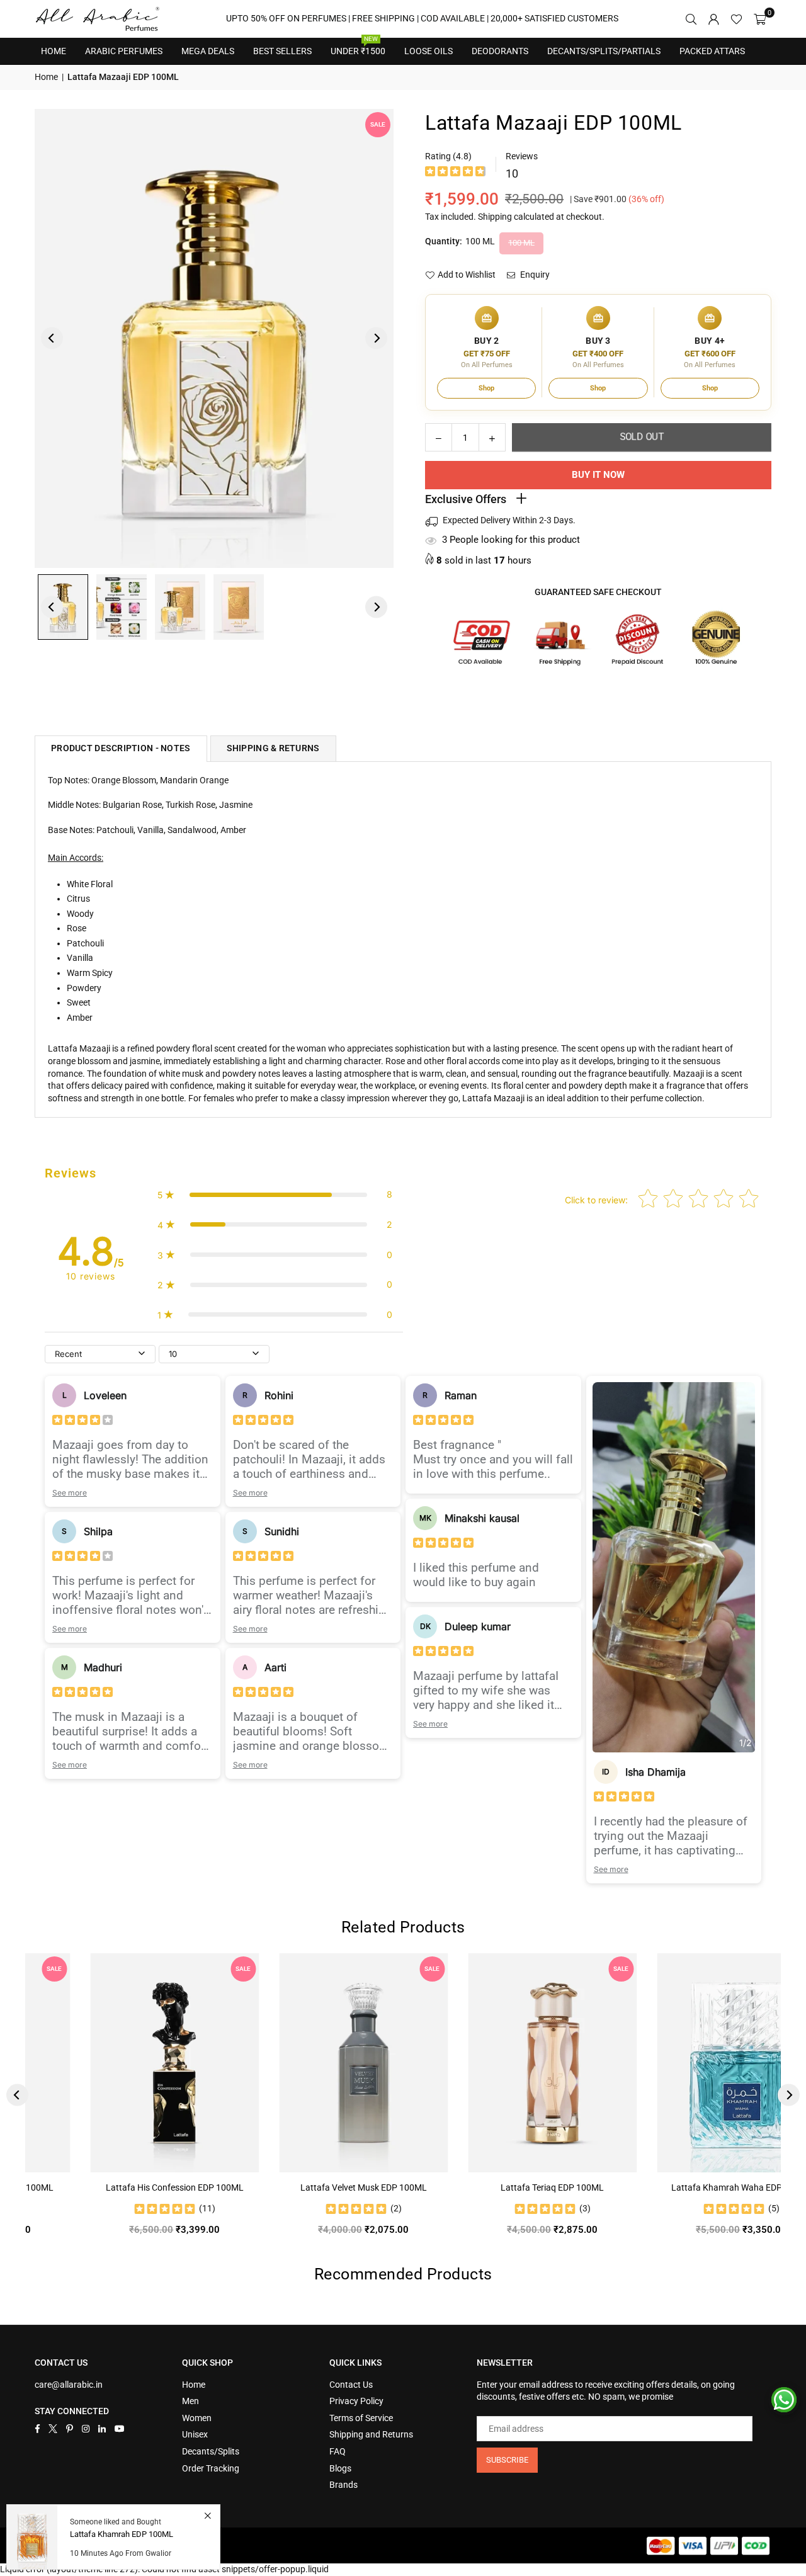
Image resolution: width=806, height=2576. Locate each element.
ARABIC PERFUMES (124, 51)
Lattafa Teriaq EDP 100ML (499, 2187)
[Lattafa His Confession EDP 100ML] (122, 2063)
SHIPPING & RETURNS (273, 748)
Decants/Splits (211, 2451)
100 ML (521, 243)
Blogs (340, 2468)
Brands (343, 2485)
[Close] (207, 2516)
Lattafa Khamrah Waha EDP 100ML (688, 2187)
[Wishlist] (736, 19)
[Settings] (713, 19)
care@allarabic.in (69, 2385)
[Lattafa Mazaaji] (63, 607)
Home (54, 51)
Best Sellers (282, 47)
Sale (378, 124)
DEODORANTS (500, 51)
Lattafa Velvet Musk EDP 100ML (310, 2187)
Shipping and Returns (371, 2434)
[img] (455, 173)
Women (197, 2418)
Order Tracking (211, 2468)
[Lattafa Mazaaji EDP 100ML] (122, 607)
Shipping (495, 217)
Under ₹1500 (358, 47)
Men (190, 2401)
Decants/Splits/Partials (604, 51)
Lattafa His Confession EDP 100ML (121, 2187)
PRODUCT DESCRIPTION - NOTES (121, 748)
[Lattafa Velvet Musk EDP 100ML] (310, 2063)
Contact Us (351, 2385)
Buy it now (598, 475)
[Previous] (52, 338)
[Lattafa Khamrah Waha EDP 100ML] (688, 2063)
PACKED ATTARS (712, 51)
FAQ (338, 2451)
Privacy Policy (356, 2401)
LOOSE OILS (429, 51)
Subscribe (507, 2460)
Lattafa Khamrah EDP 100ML (122, 2534)
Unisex (195, 2434)
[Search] (691, 19)
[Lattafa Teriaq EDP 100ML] (499, 2063)
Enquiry (534, 275)
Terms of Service (361, 2418)
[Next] (376, 338)
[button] (760, 19)
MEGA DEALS (208, 51)
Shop (486, 388)
